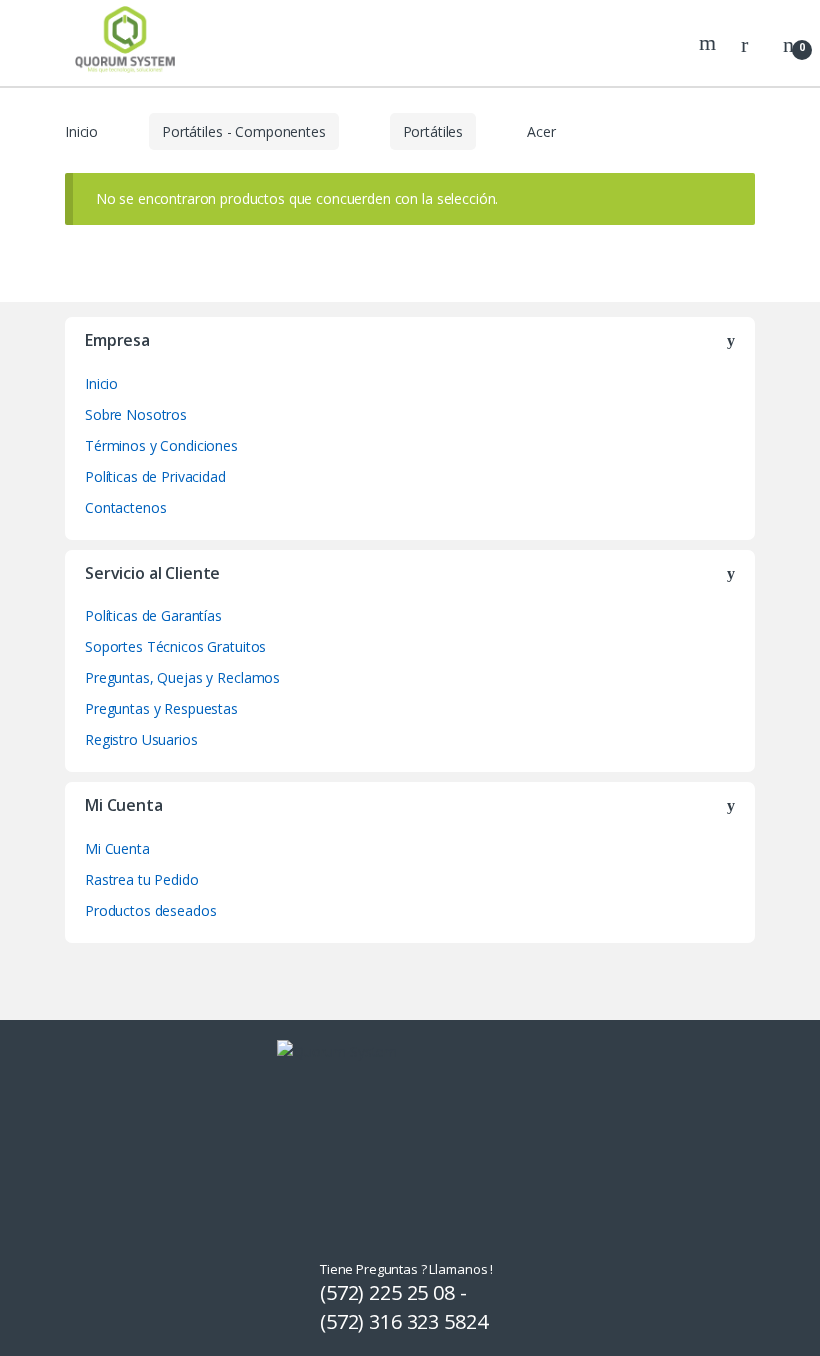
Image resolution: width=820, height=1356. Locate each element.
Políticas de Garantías (153, 615)
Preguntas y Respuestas (161, 708)
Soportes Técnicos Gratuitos (175, 646)
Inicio (81, 131)
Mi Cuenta (117, 848)
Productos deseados (150, 910)
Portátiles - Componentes (244, 131)
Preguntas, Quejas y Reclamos (182, 677)
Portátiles (433, 131)
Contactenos (125, 507)
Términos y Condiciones (161, 445)
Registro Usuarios (141, 739)
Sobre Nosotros (136, 414)
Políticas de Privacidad (155, 476)
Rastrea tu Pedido (142, 879)
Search (710, 43)
